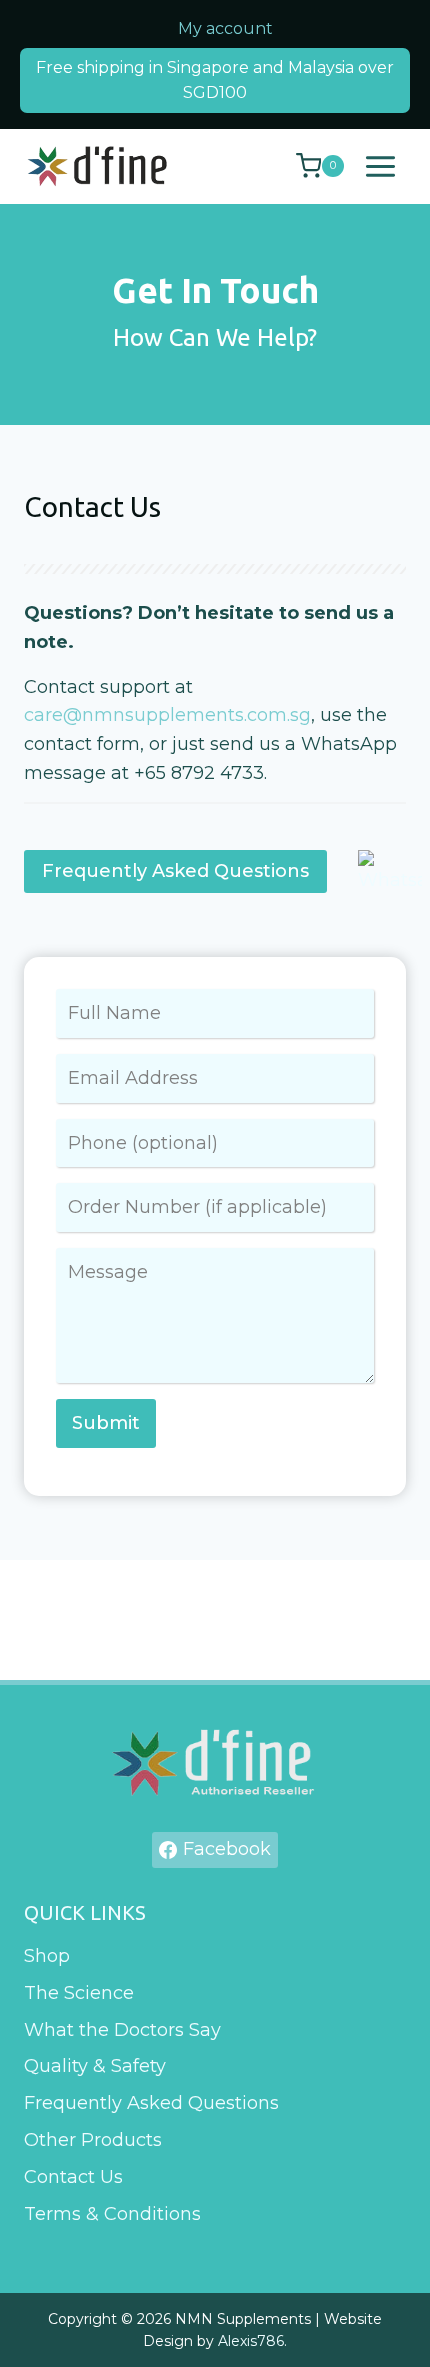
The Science (79, 1993)
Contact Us (73, 2177)
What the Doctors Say (122, 2030)
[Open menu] (380, 166)
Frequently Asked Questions (151, 2103)
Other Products (93, 2140)
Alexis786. (252, 2341)
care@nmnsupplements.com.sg (167, 715)
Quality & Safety (95, 2066)
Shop (47, 1956)
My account (225, 28)
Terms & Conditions (112, 2214)
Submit (106, 1423)
